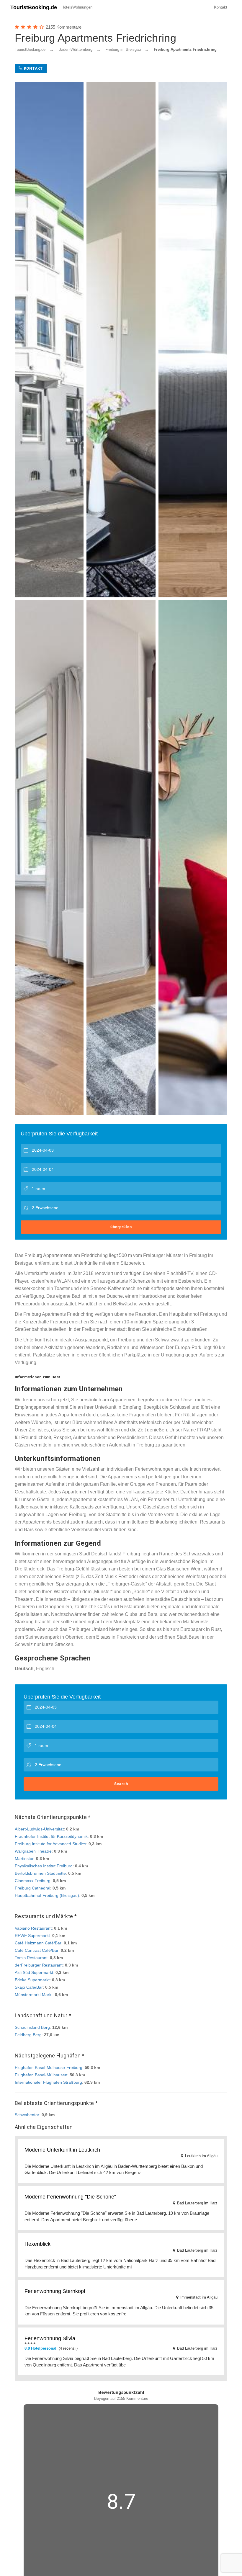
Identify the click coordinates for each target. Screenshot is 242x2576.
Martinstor (24, 1859)
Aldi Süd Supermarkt (34, 1972)
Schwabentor (27, 2115)
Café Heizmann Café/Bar (38, 1943)
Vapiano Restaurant (33, 1928)
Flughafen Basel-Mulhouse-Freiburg (49, 2067)
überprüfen (121, 1227)
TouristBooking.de (34, 7)
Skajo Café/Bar (29, 1987)
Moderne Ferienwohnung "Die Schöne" (70, 2197)
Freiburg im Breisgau (123, 49)
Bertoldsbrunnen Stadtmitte (40, 1873)
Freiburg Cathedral (32, 1888)
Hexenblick (37, 2244)
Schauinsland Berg (32, 2027)
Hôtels (67, 7)
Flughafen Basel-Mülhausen (41, 2075)
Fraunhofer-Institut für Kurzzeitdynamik (51, 1836)
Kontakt (221, 7)
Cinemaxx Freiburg (33, 1881)
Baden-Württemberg (75, 49)
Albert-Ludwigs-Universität (39, 1829)
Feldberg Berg (28, 2035)
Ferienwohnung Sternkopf (55, 2291)
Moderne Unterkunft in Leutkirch (62, 2150)
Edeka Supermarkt (32, 1980)
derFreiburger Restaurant (39, 1965)
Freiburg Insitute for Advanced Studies (50, 1844)
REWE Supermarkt (32, 1936)
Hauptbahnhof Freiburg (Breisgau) (47, 1895)
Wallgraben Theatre (33, 1851)
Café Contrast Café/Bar (37, 1950)
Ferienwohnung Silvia (50, 2338)
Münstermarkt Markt (34, 1995)
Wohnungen (82, 7)
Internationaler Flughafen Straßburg (48, 2082)
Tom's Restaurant (31, 1958)
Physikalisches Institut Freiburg (44, 1866)
